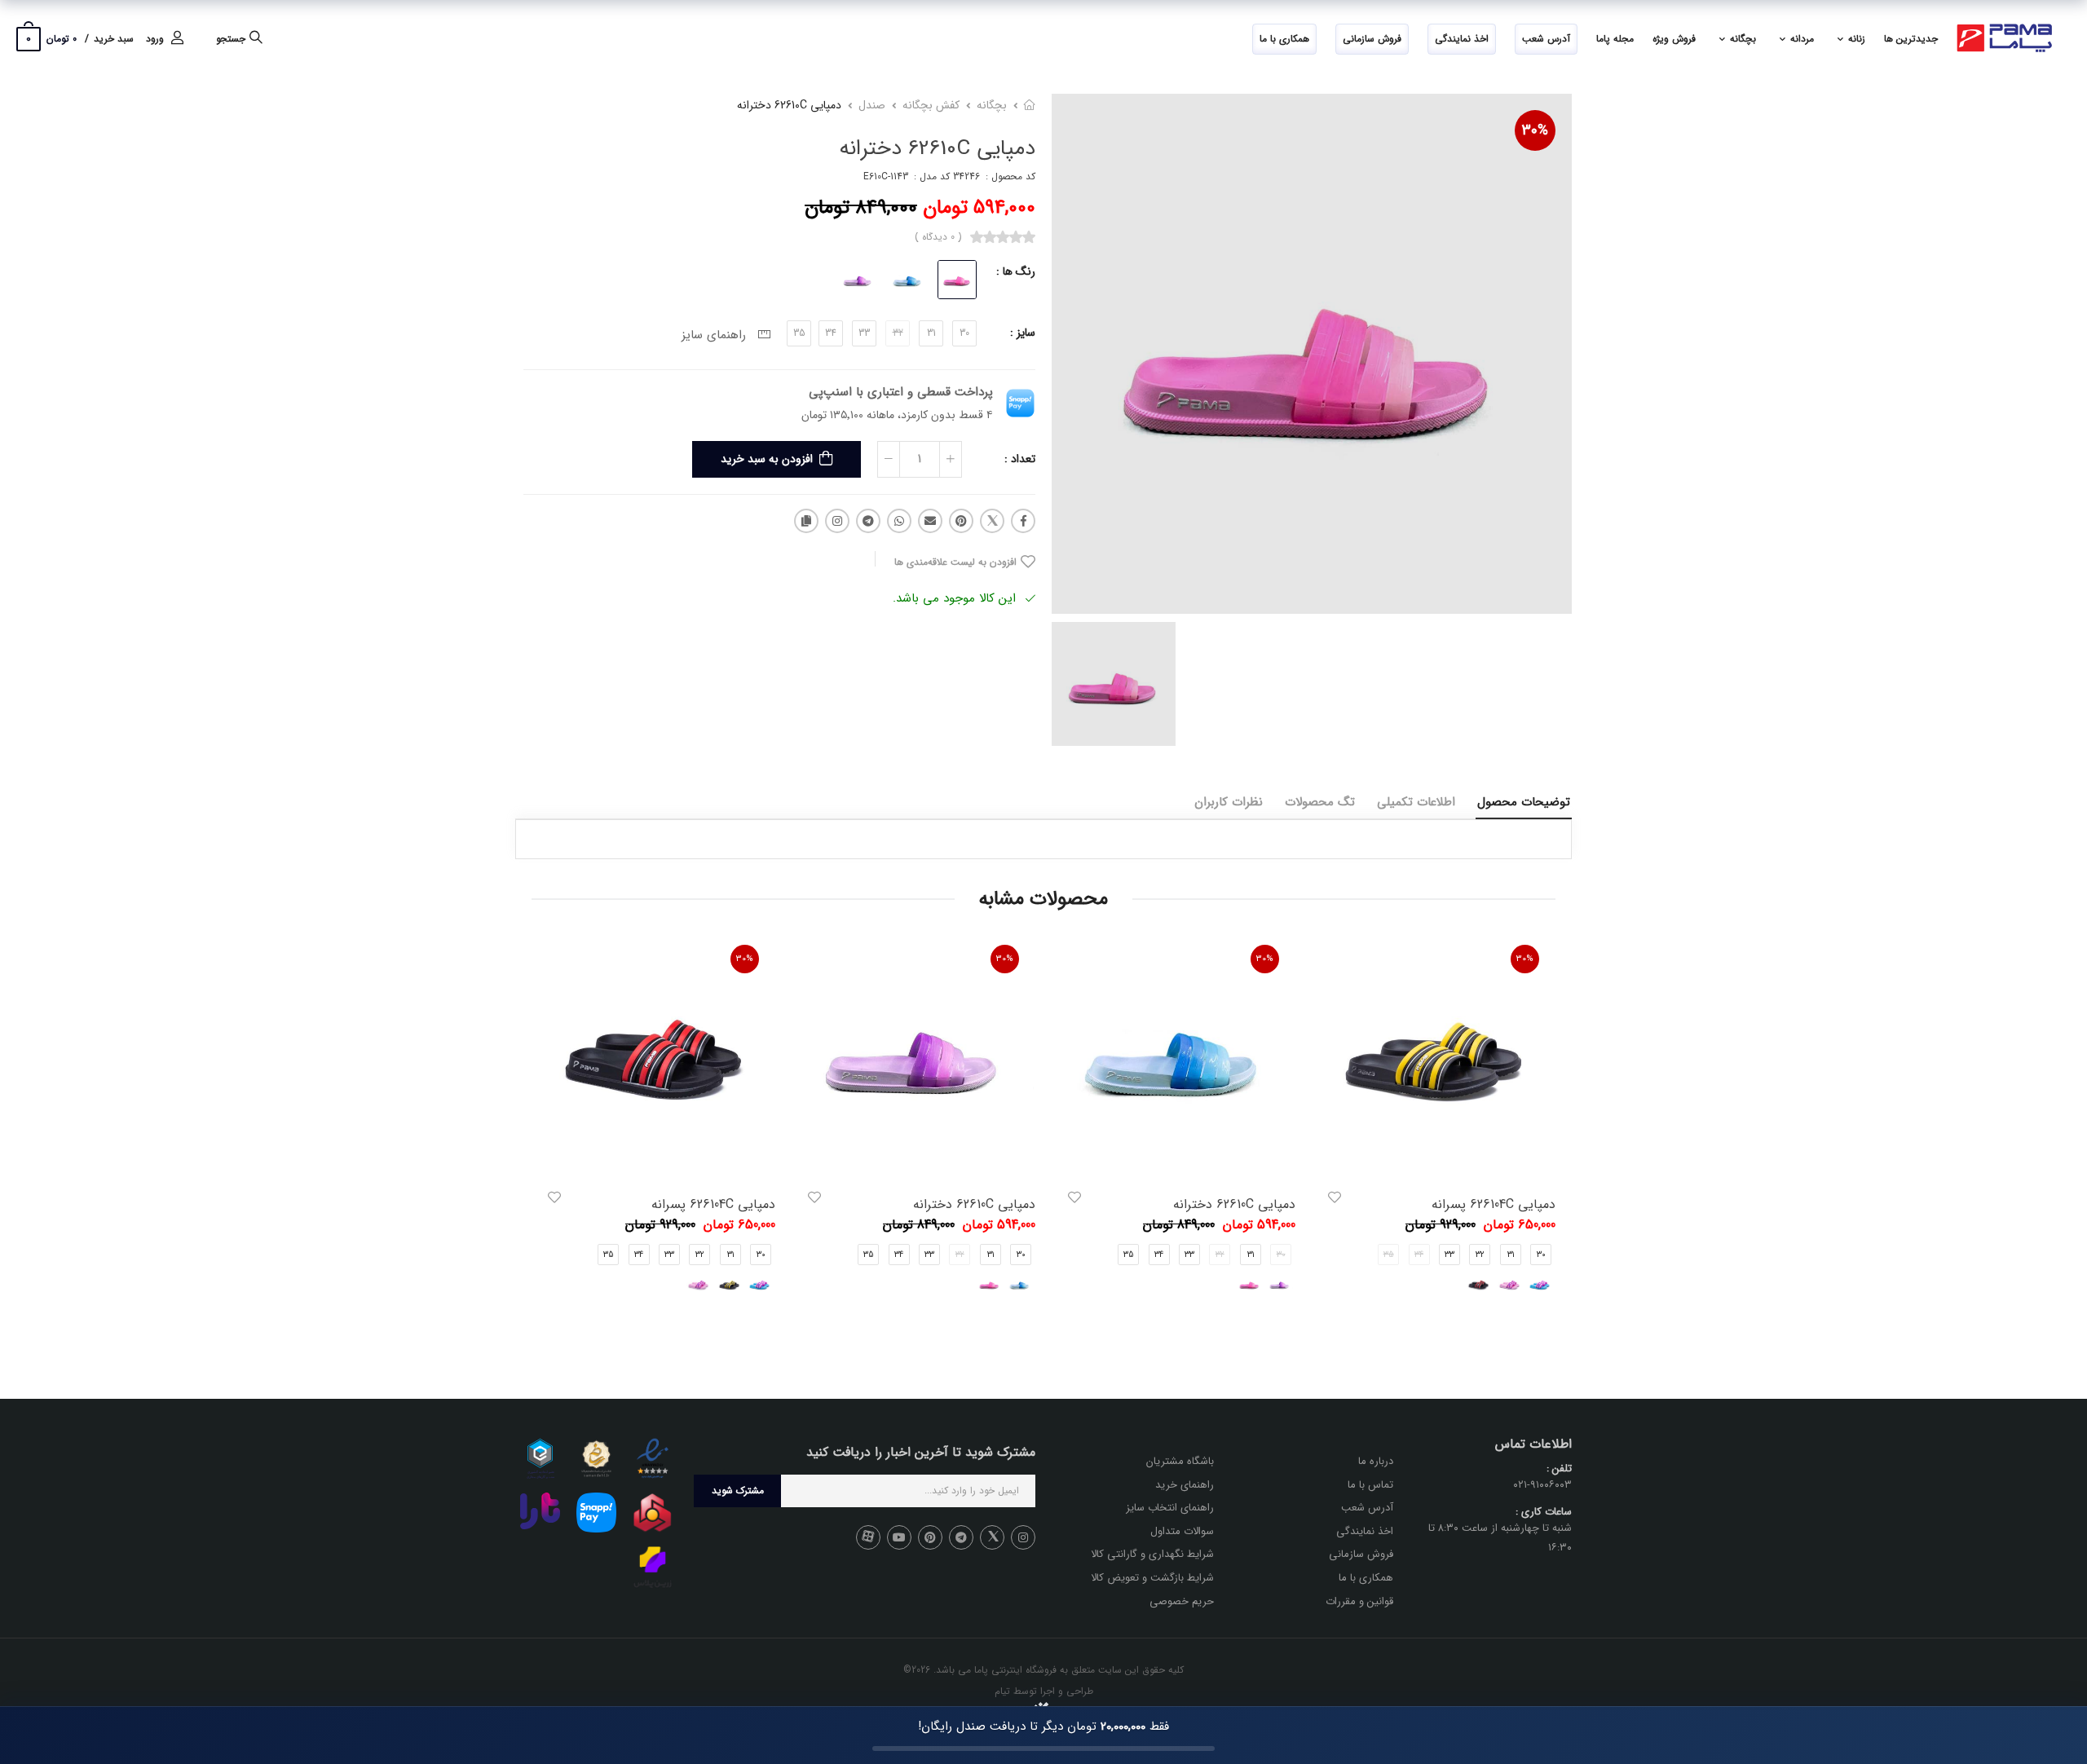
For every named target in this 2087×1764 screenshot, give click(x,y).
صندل (872, 105)
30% (1535, 130)
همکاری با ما (1284, 39)
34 (831, 333)
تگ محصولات (1320, 802)
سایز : (1023, 333)
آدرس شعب (1546, 39)
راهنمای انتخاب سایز (1170, 1508)
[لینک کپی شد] (806, 521)
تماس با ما (1370, 1485)
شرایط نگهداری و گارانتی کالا (1152, 1554)
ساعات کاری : (1544, 1512)
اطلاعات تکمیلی (1416, 802)
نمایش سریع (1434, 1156)
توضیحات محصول (1524, 802)
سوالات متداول (1182, 1531)
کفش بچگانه (931, 105)
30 (964, 333)
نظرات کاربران (1229, 802)
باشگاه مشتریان (1180, 1461)
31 (931, 333)
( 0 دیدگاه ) (938, 237)
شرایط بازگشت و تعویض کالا (1152, 1578)
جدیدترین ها (1911, 39)
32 (1480, 1255)
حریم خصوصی (1182, 1601)
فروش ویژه (1674, 39)
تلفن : (1559, 1469)
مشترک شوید (738, 1491)
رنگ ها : (1016, 271)
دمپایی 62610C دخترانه (1234, 1204)
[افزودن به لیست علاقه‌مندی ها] (1335, 1197)
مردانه (1802, 39)
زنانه (1857, 39)
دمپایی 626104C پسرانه (1494, 1204)
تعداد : (1020, 459)
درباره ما (1376, 1461)
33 (864, 333)
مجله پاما (1615, 39)
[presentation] (1543, 1129)
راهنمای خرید (1185, 1485)
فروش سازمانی (1372, 39)
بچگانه (1743, 39)
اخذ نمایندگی (1462, 39)
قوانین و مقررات (1359, 1601)
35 (799, 333)
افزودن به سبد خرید (767, 459)
